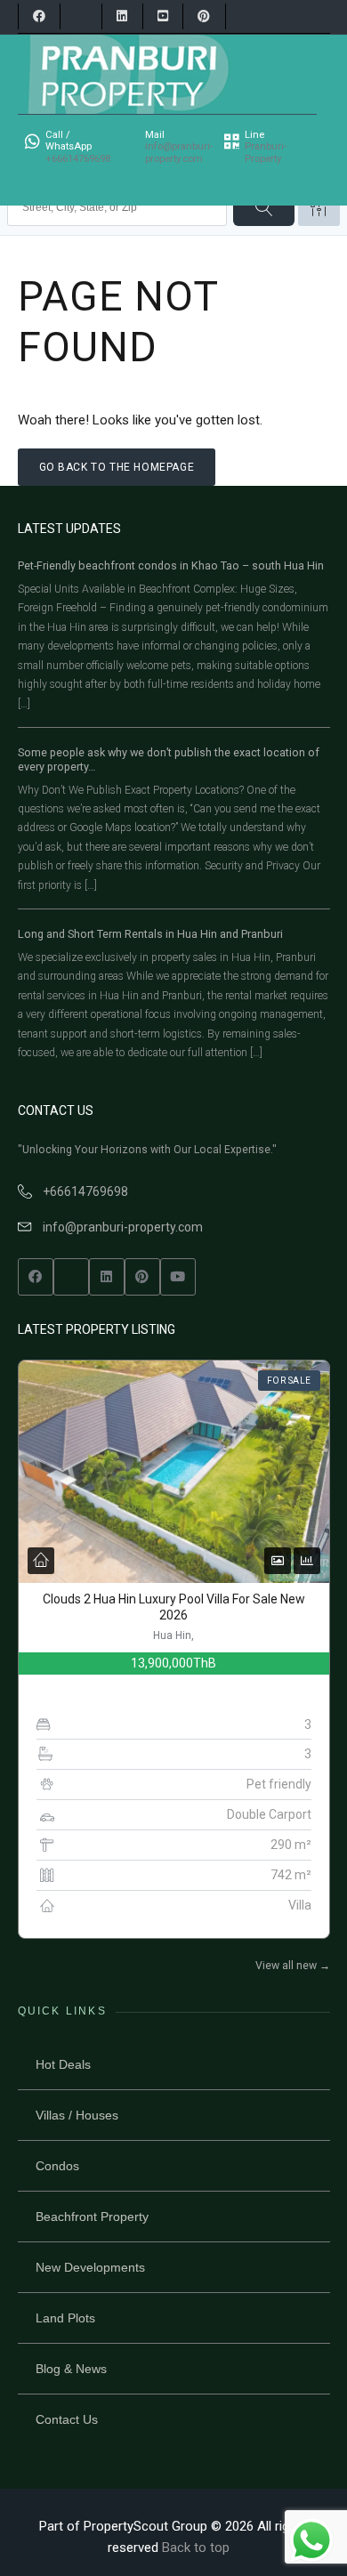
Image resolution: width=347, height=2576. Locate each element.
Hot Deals (63, 2064)
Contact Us (67, 2419)
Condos (57, 2166)
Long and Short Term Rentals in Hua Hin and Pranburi (150, 934)
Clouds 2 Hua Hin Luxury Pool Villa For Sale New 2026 (174, 1607)
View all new (293, 1966)
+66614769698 (85, 1191)
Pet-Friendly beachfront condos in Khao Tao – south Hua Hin (171, 565)
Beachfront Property (92, 2217)
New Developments (90, 2267)
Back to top (196, 2548)
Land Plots (65, 2318)
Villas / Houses (77, 2115)
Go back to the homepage (117, 467)
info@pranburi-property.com (123, 1227)
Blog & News (71, 2369)
